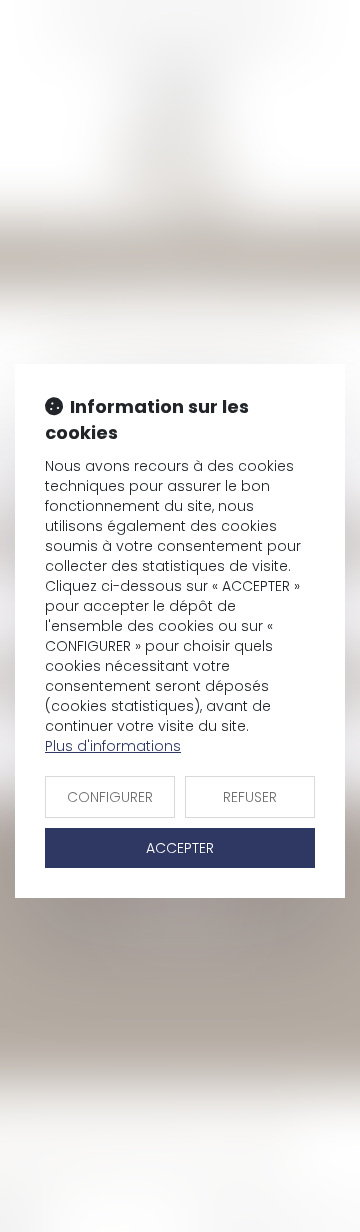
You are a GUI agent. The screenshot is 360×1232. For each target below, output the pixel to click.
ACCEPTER (180, 848)
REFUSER (250, 797)
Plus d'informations (113, 746)
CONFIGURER (110, 797)
